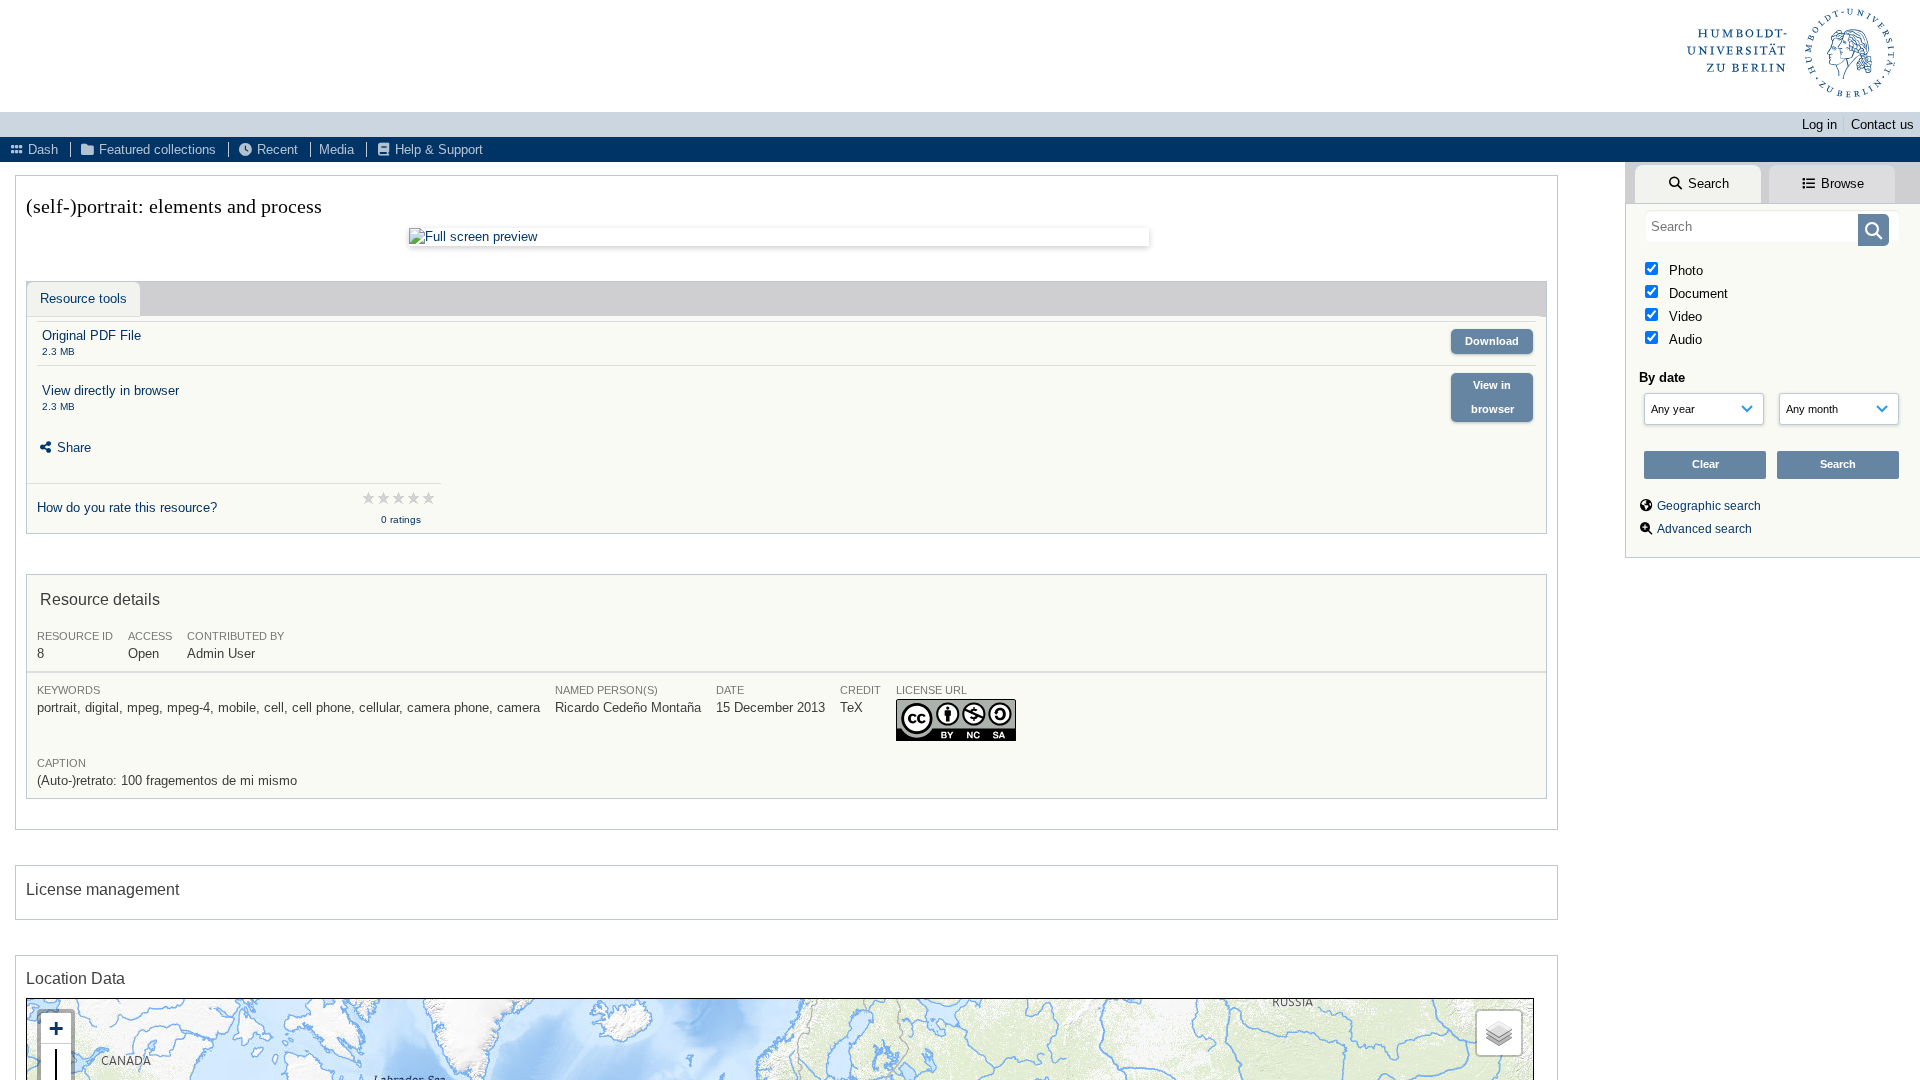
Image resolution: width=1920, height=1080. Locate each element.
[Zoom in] (56, 1028)
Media (336, 149)
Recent (275, 149)
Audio (1683, 339)
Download (1492, 341)
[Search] (1873, 230)
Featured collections (155, 149)
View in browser (1492, 396)
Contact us (1882, 124)
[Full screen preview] (779, 237)
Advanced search (1704, 529)
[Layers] (1499, 1033)
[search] (1772, 226)
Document (1696, 293)
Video (1683, 316)
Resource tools (83, 298)
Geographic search (1709, 506)
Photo (1684, 270)
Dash (41, 149)
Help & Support (437, 149)
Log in (1819, 124)
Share (72, 447)
